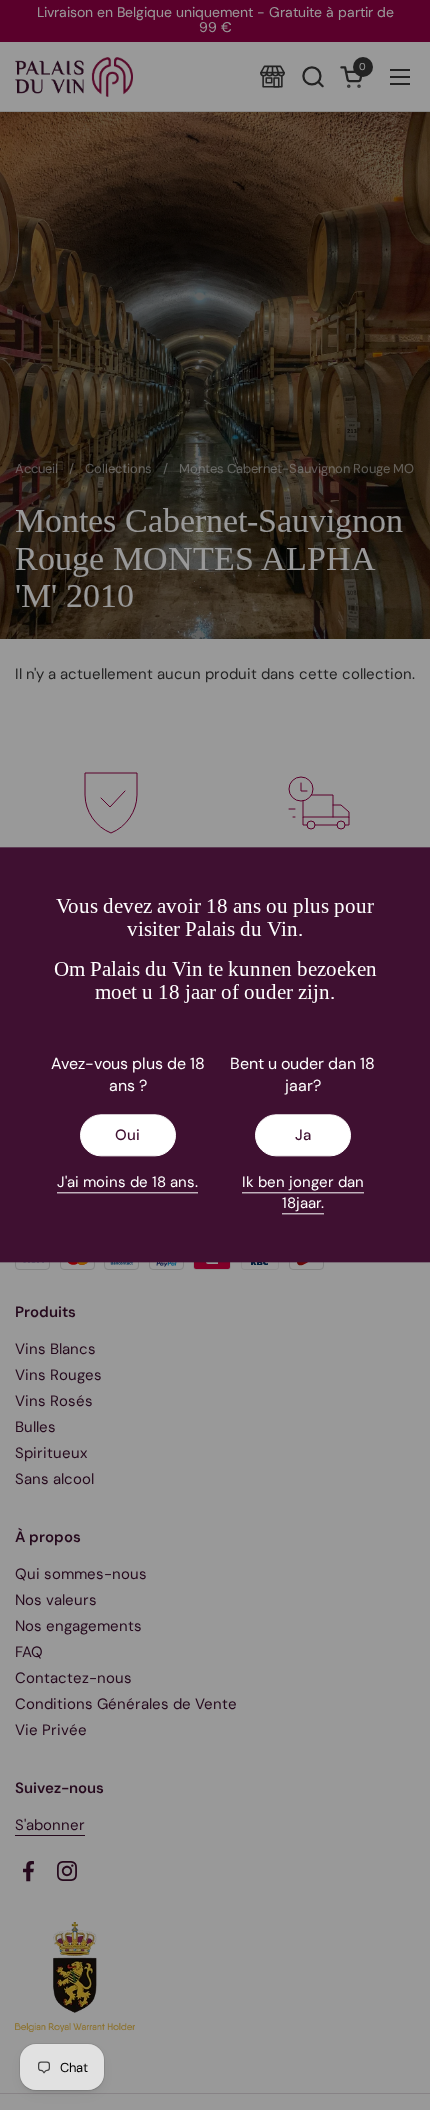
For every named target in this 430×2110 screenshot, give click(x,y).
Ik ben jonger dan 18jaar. (303, 1193)
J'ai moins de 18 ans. (127, 1183)
